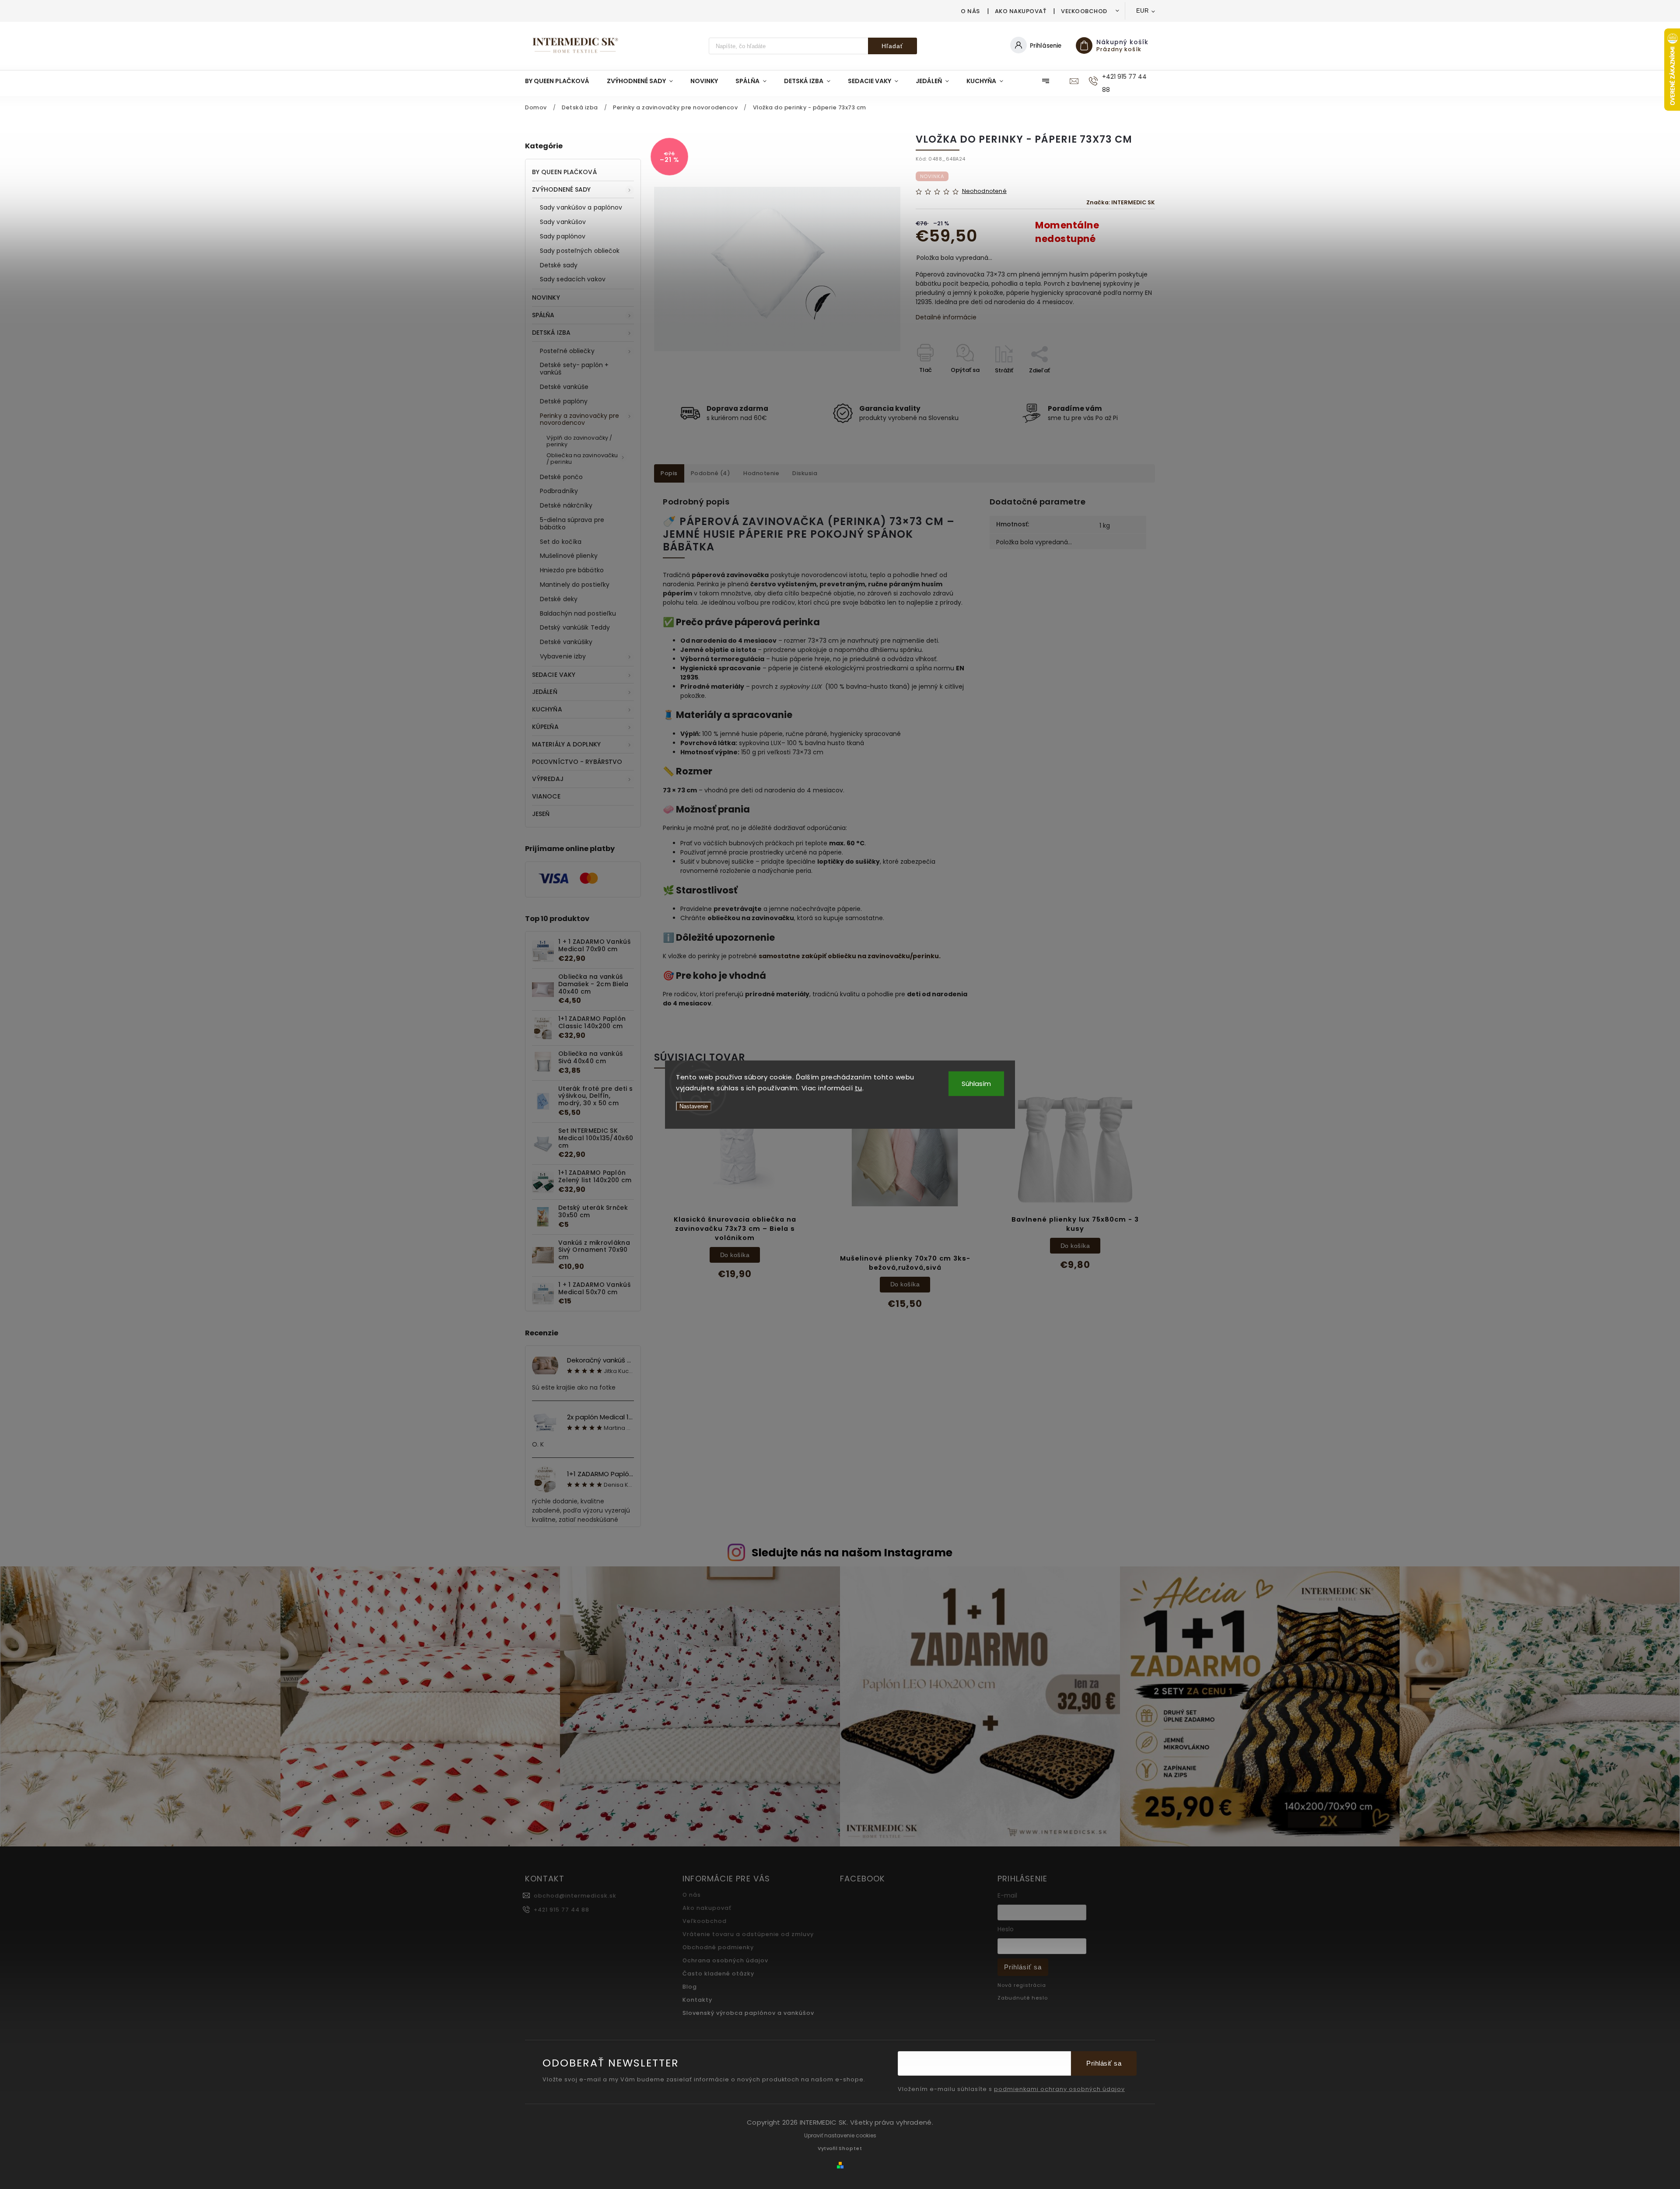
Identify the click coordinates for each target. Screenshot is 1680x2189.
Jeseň (541, 814)
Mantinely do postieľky (575, 585)
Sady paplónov (563, 236)
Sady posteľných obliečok (580, 251)
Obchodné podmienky (718, 1947)
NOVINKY (546, 298)
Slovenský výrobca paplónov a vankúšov (748, 2013)
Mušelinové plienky (569, 556)
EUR (1143, 11)
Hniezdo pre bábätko (572, 570)
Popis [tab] (669, 473)
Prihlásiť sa (1023, 1967)
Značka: (1121, 202)
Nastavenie (694, 1106)
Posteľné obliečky (567, 351)
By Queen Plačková (564, 172)
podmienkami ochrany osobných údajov (1059, 2089)
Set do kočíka (561, 542)
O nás (970, 11)
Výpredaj (548, 779)
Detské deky (559, 599)
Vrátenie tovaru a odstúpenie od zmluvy (748, 1934)
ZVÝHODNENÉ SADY (562, 189)
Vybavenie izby (563, 656)
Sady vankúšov (563, 222)
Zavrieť (1125, 386)
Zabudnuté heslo (1023, 1998)
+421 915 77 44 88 (562, 1910)
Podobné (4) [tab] (711, 473)
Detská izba (551, 333)
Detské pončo (561, 477)
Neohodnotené (984, 191)
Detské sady (559, 265)
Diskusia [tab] (805, 473)
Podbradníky (559, 491)
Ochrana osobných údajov (725, 1960)
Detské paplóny (564, 401)
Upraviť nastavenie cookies (840, 2135)
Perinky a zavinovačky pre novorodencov (580, 419)
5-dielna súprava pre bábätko (572, 524)
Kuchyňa (547, 709)
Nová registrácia (1022, 1985)
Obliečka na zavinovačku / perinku (582, 459)
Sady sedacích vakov (573, 279)
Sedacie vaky (554, 675)
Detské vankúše (564, 387)
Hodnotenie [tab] (761, 473)
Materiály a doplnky (566, 744)
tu (859, 1088)
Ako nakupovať (1021, 11)
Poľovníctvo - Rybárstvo (577, 762)
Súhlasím (976, 1083)
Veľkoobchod (1084, 11)
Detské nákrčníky (566, 505)
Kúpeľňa (545, 727)
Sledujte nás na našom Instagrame (852, 1553)
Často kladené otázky (718, 1974)
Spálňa (543, 315)
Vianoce (546, 796)
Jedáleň (545, 692)
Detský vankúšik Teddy (575, 627)
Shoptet (850, 2148)
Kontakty (697, 2000)
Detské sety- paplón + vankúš (574, 369)
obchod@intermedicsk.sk (575, 1896)
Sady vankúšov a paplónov (581, 207)
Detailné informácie (946, 317)
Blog (690, 1987)
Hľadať (892, 46)
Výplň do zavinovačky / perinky (579, 441)
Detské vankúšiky (566, 642)
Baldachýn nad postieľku (578, 613)
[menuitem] (562, 81)
